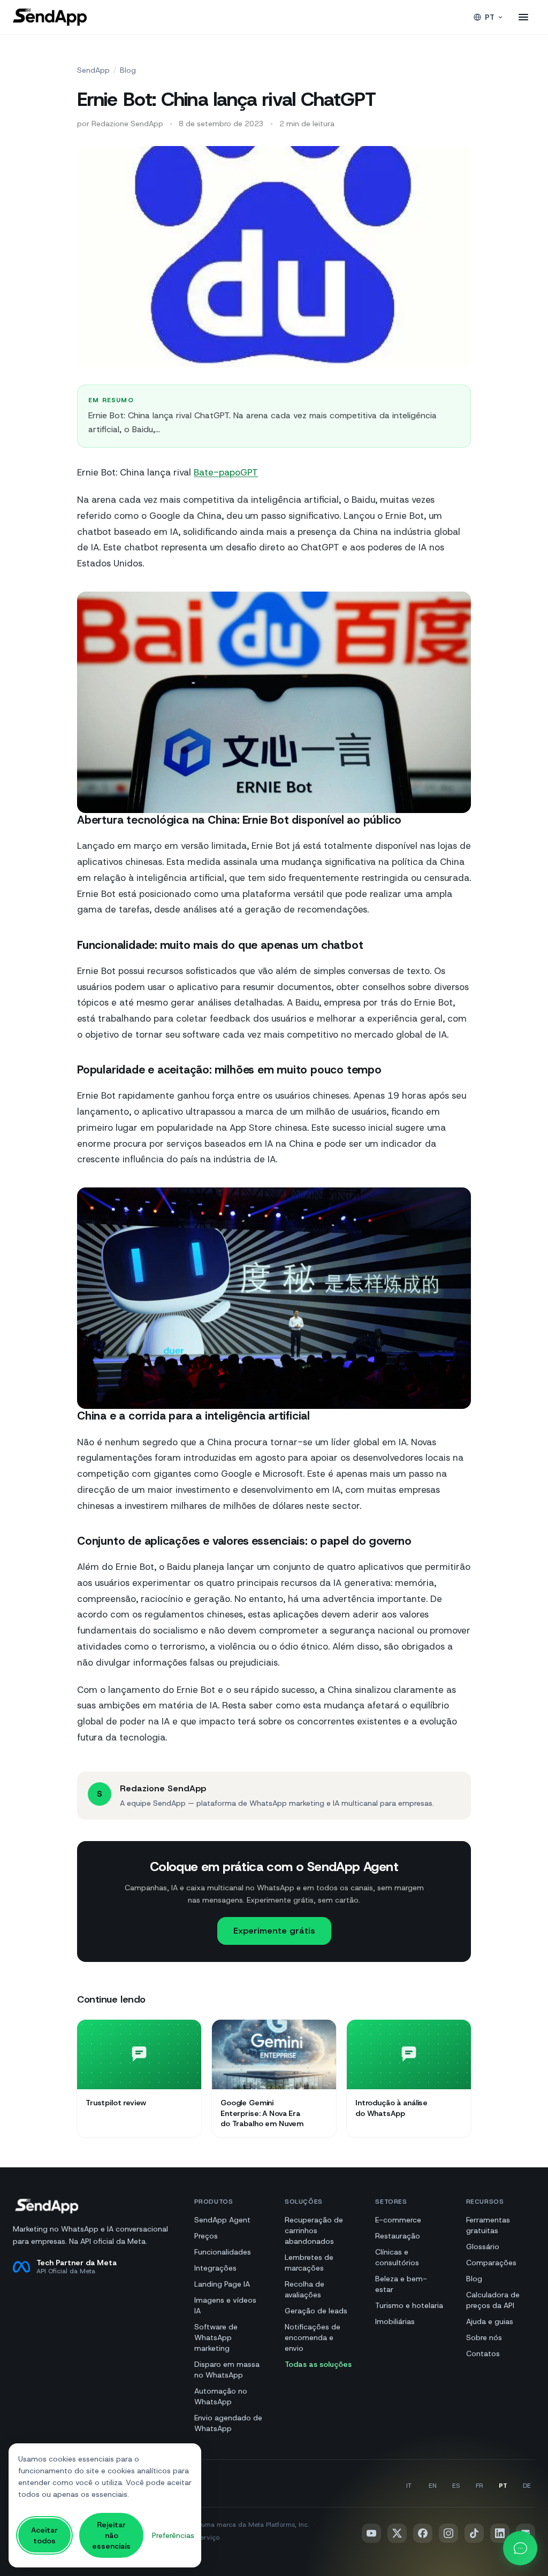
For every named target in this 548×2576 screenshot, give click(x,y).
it (409, 2486)
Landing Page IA (222, 2284)
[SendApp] (50, 17)
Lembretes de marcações (309, 2263)
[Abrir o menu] (523, 17)
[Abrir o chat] (520, 2548)
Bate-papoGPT (226, 472)
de (527, 2486)
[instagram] (448, 2533)
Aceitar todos (44, 2535)
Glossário (483, 2247)
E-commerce (398, 2220)
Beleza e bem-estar (401, 2284)
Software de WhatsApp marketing (216, 2337)
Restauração (398, 2236)
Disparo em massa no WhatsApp (227, 2370)
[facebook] (423, 2533)
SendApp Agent (222, 2220)
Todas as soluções (318, 2364)
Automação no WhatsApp (221, 2396)
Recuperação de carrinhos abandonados (314, 2230)
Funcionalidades (223, 2252)
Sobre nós (484, 2337)
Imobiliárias (395, 2321)
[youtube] (371, 2533)
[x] (397, 2533)
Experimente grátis (274, 1931)
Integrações (215, 2268)
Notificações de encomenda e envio (313, 2337)
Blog (128, 70)
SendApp (93, 70)
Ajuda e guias (490, 2321)
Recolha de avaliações (305, 2289)
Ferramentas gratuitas (488, 2225)
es (456, 2486)
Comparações (491, 2263)
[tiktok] (474, 2533)
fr (479, 2486)
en (433, 2486)
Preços (206, 2236)
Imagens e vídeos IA (225, 2305)
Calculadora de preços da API (493, 2300)
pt (490, 17)
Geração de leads (316, 2311)
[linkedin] (500, 2533)
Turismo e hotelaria (409, 2305)
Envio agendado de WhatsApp (228, 2423)
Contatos (483, 2353)
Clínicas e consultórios (397, 2257)
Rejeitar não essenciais (111, 2535)
